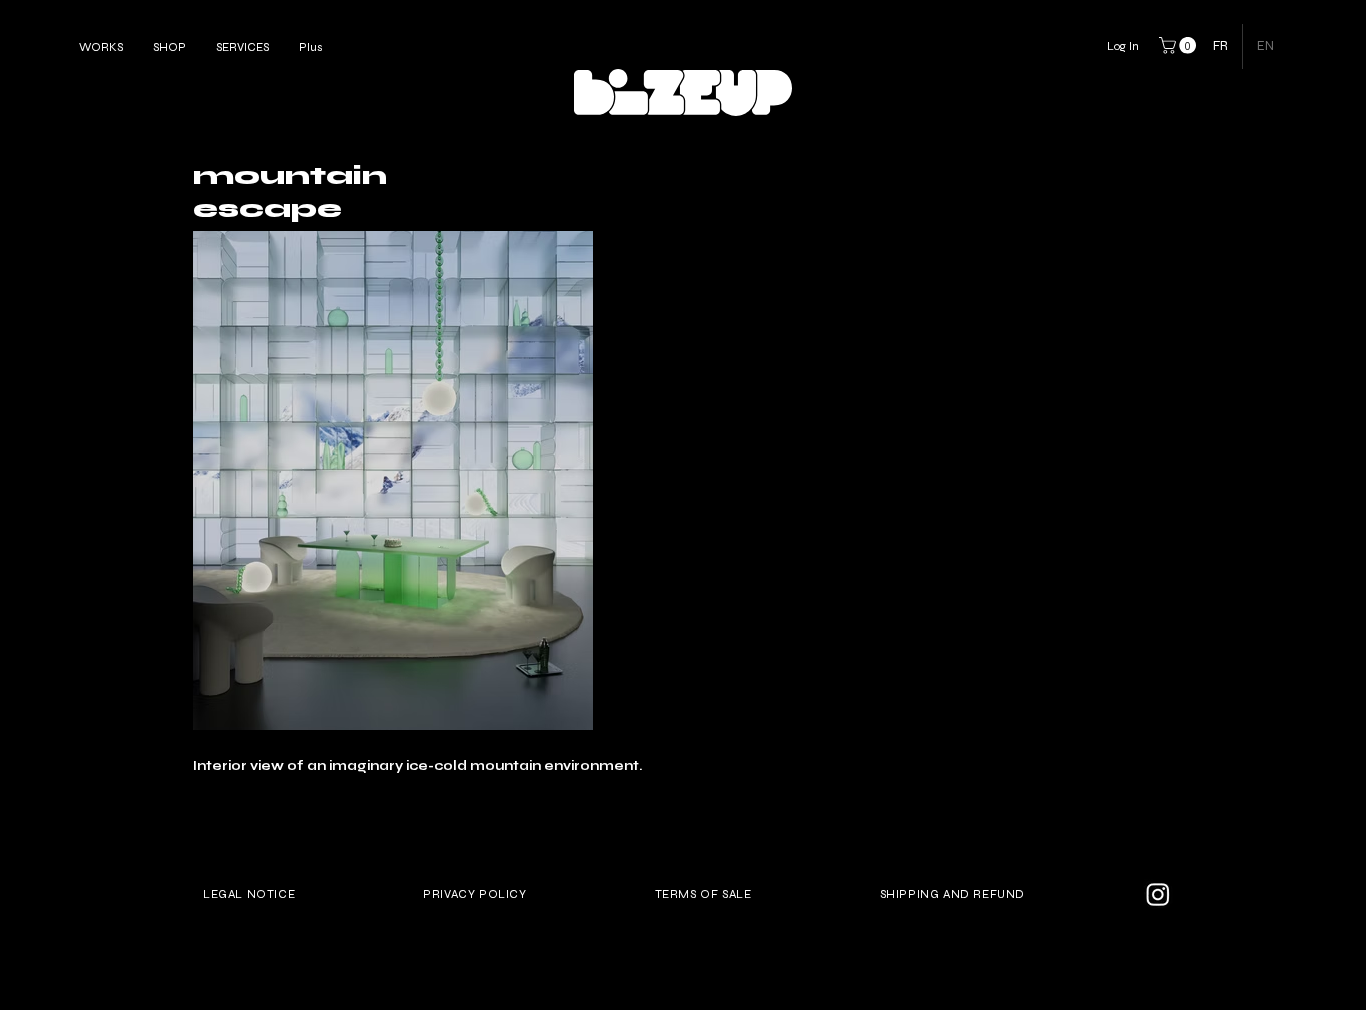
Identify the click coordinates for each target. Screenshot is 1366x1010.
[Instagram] (1158, 894)
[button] (1179, 45)
